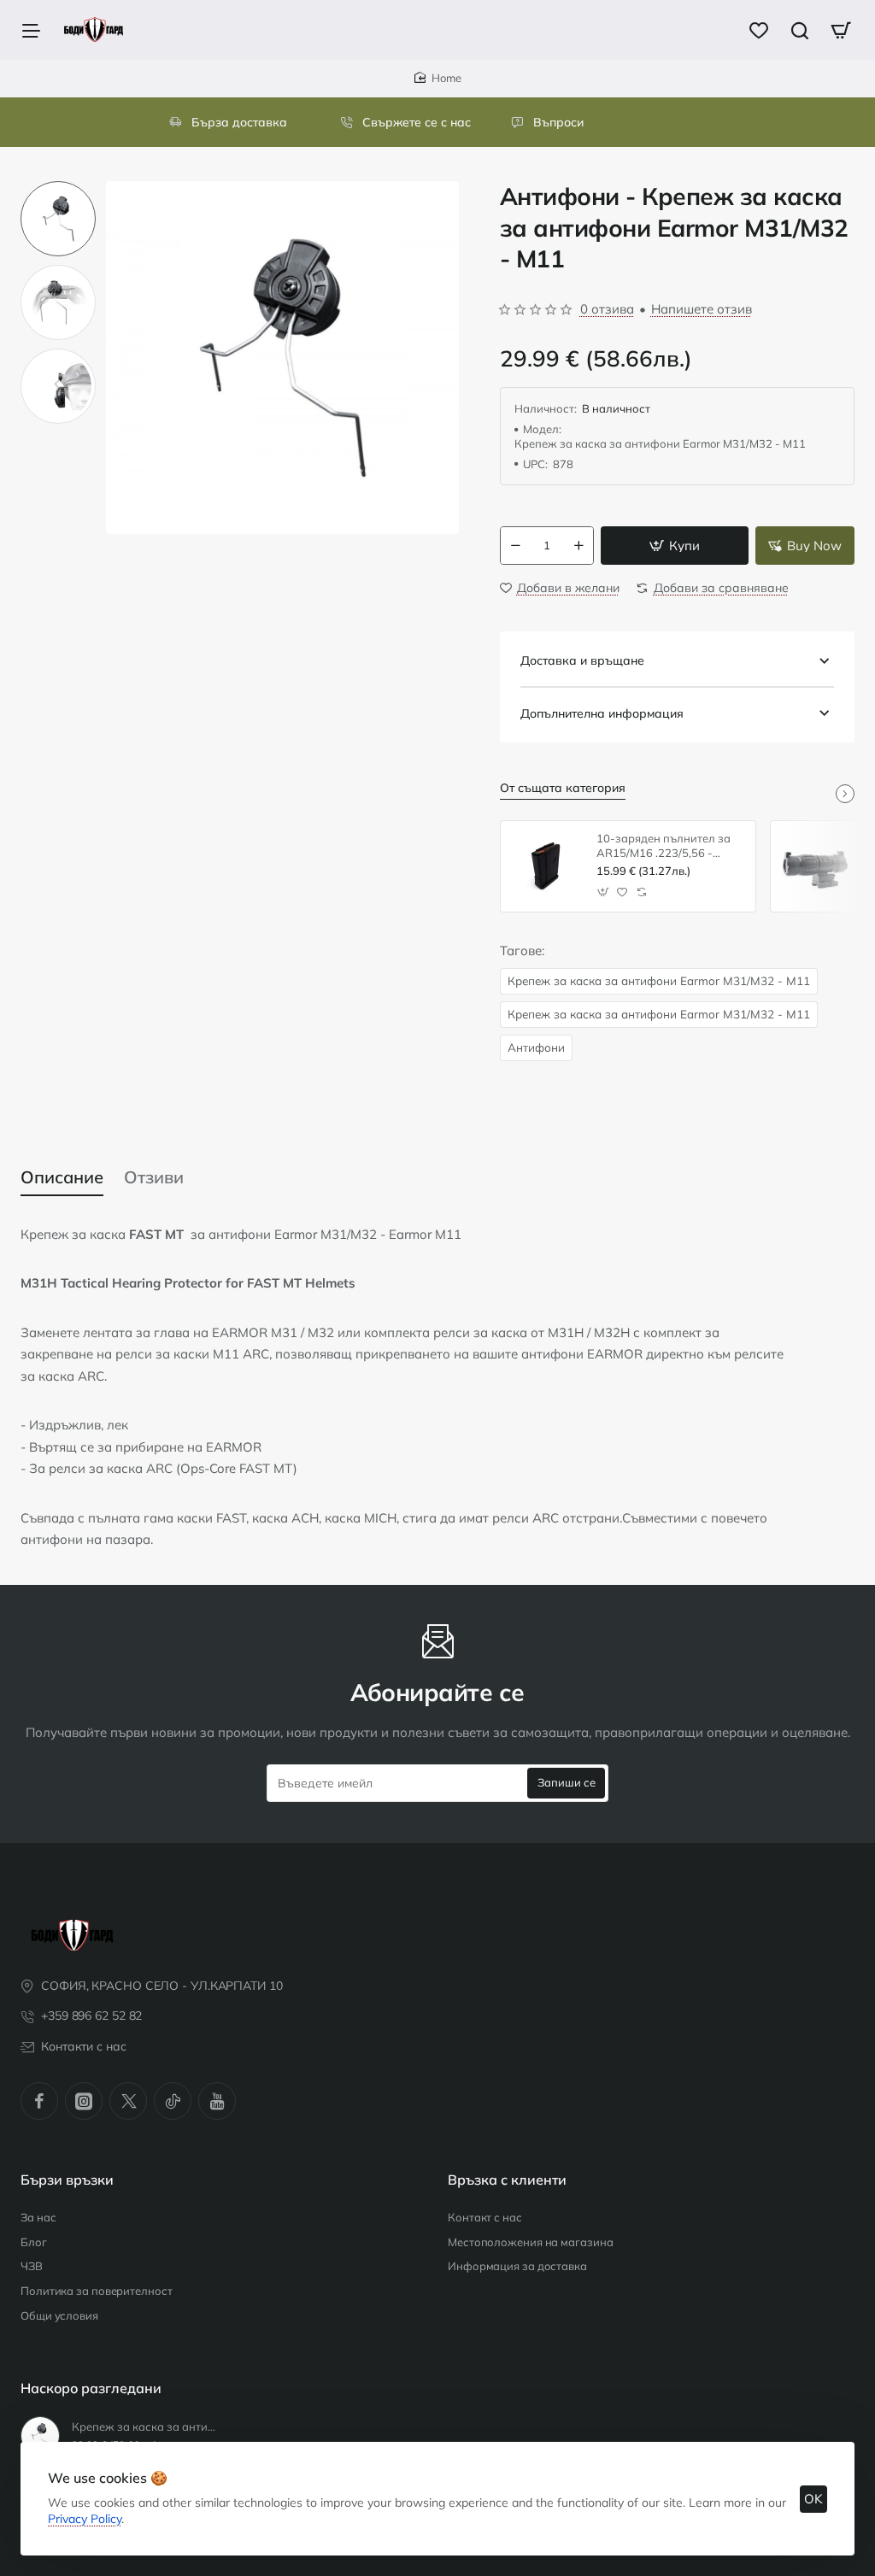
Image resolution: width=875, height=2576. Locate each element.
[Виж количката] (841, 30)
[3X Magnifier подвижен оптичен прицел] (816, 866)
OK (813, 2499)
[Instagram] (84, 2101)
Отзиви (154, 1177)
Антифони (536, 1047)
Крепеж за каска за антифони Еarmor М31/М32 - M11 (659, 980)
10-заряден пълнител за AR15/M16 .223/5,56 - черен (664, 846)
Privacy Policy (85, 2519)
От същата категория (563, 788)
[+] (578, 546)
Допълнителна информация (602, 713)
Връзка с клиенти (507, 2180)
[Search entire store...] (800, 30)
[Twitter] (128, 2101)
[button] (58, 188)
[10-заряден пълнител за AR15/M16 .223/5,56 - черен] (546, 866)
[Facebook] (39, 2101)
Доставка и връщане (582, 660)
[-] (515, 546)
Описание (62, 1177)
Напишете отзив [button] (702, 309)
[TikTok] (173, 2101)
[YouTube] (217, 2101)
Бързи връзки (67, 2180)
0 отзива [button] (607, 309)
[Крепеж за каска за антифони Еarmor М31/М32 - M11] (40, 2436)
